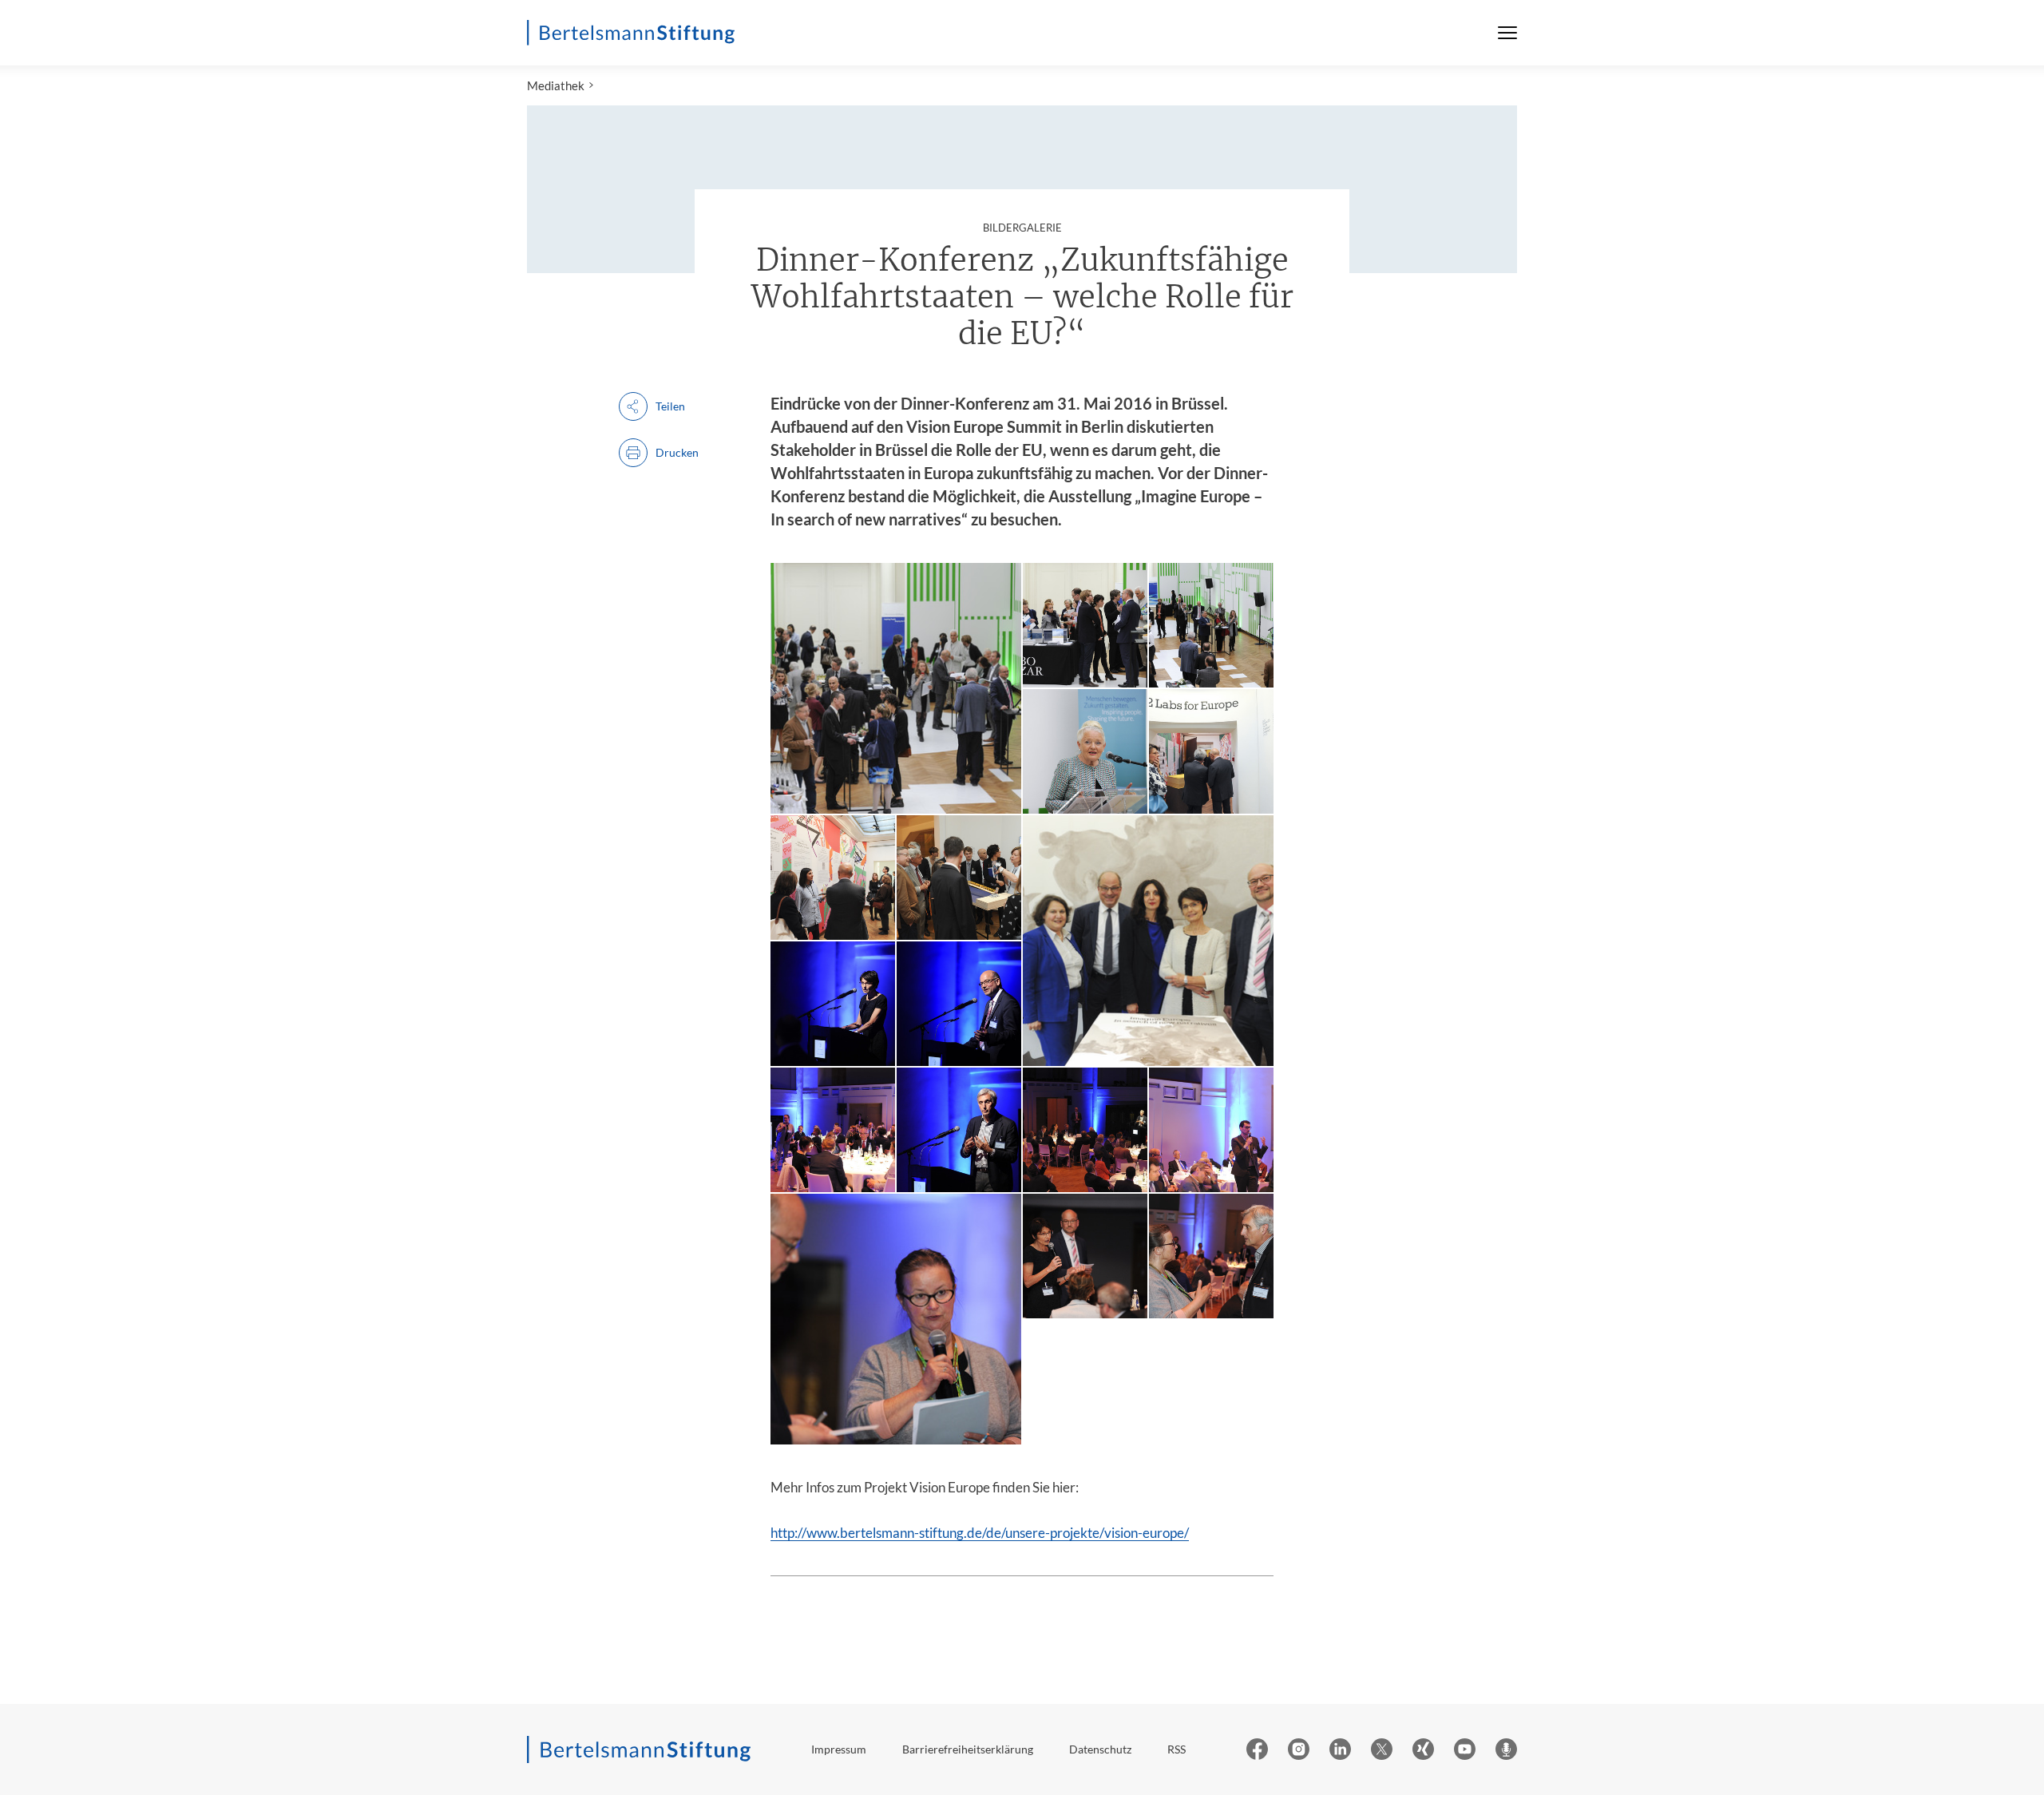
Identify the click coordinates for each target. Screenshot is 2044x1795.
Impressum (839, 1749)
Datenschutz (1100, 1749)
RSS (1176, 1749)
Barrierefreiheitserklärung (968, 1749)
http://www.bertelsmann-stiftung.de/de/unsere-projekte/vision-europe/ (980, 1533)
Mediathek (556, 85)
